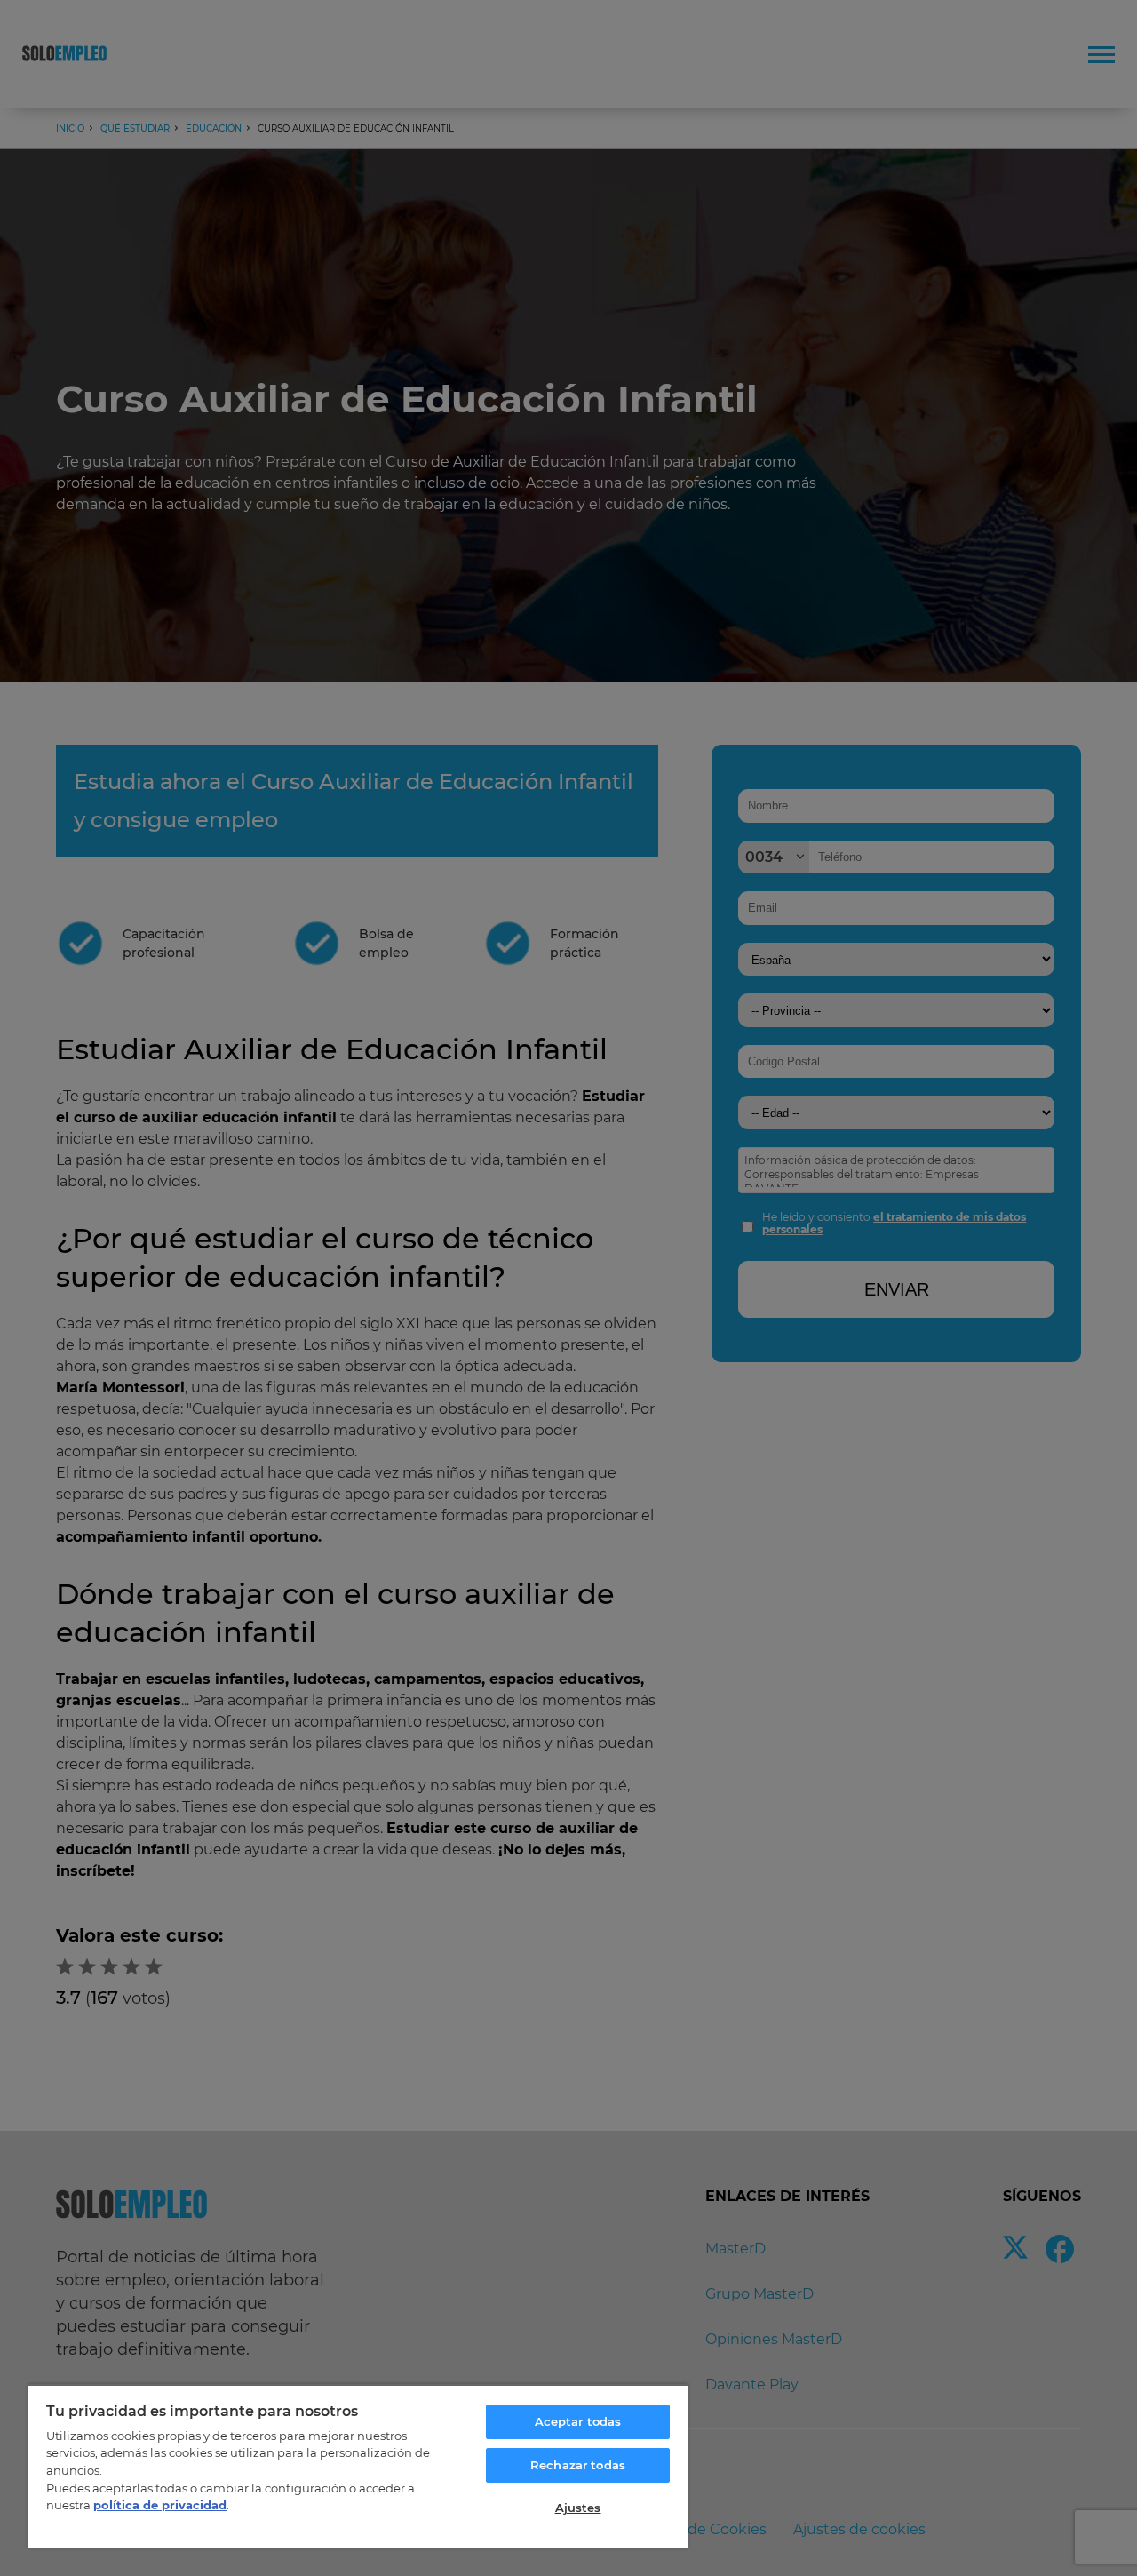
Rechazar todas (578, 2465)
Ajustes (578, 2508)
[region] (358, 2466)
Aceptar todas (578, 2421)
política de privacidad (160, 2505)
